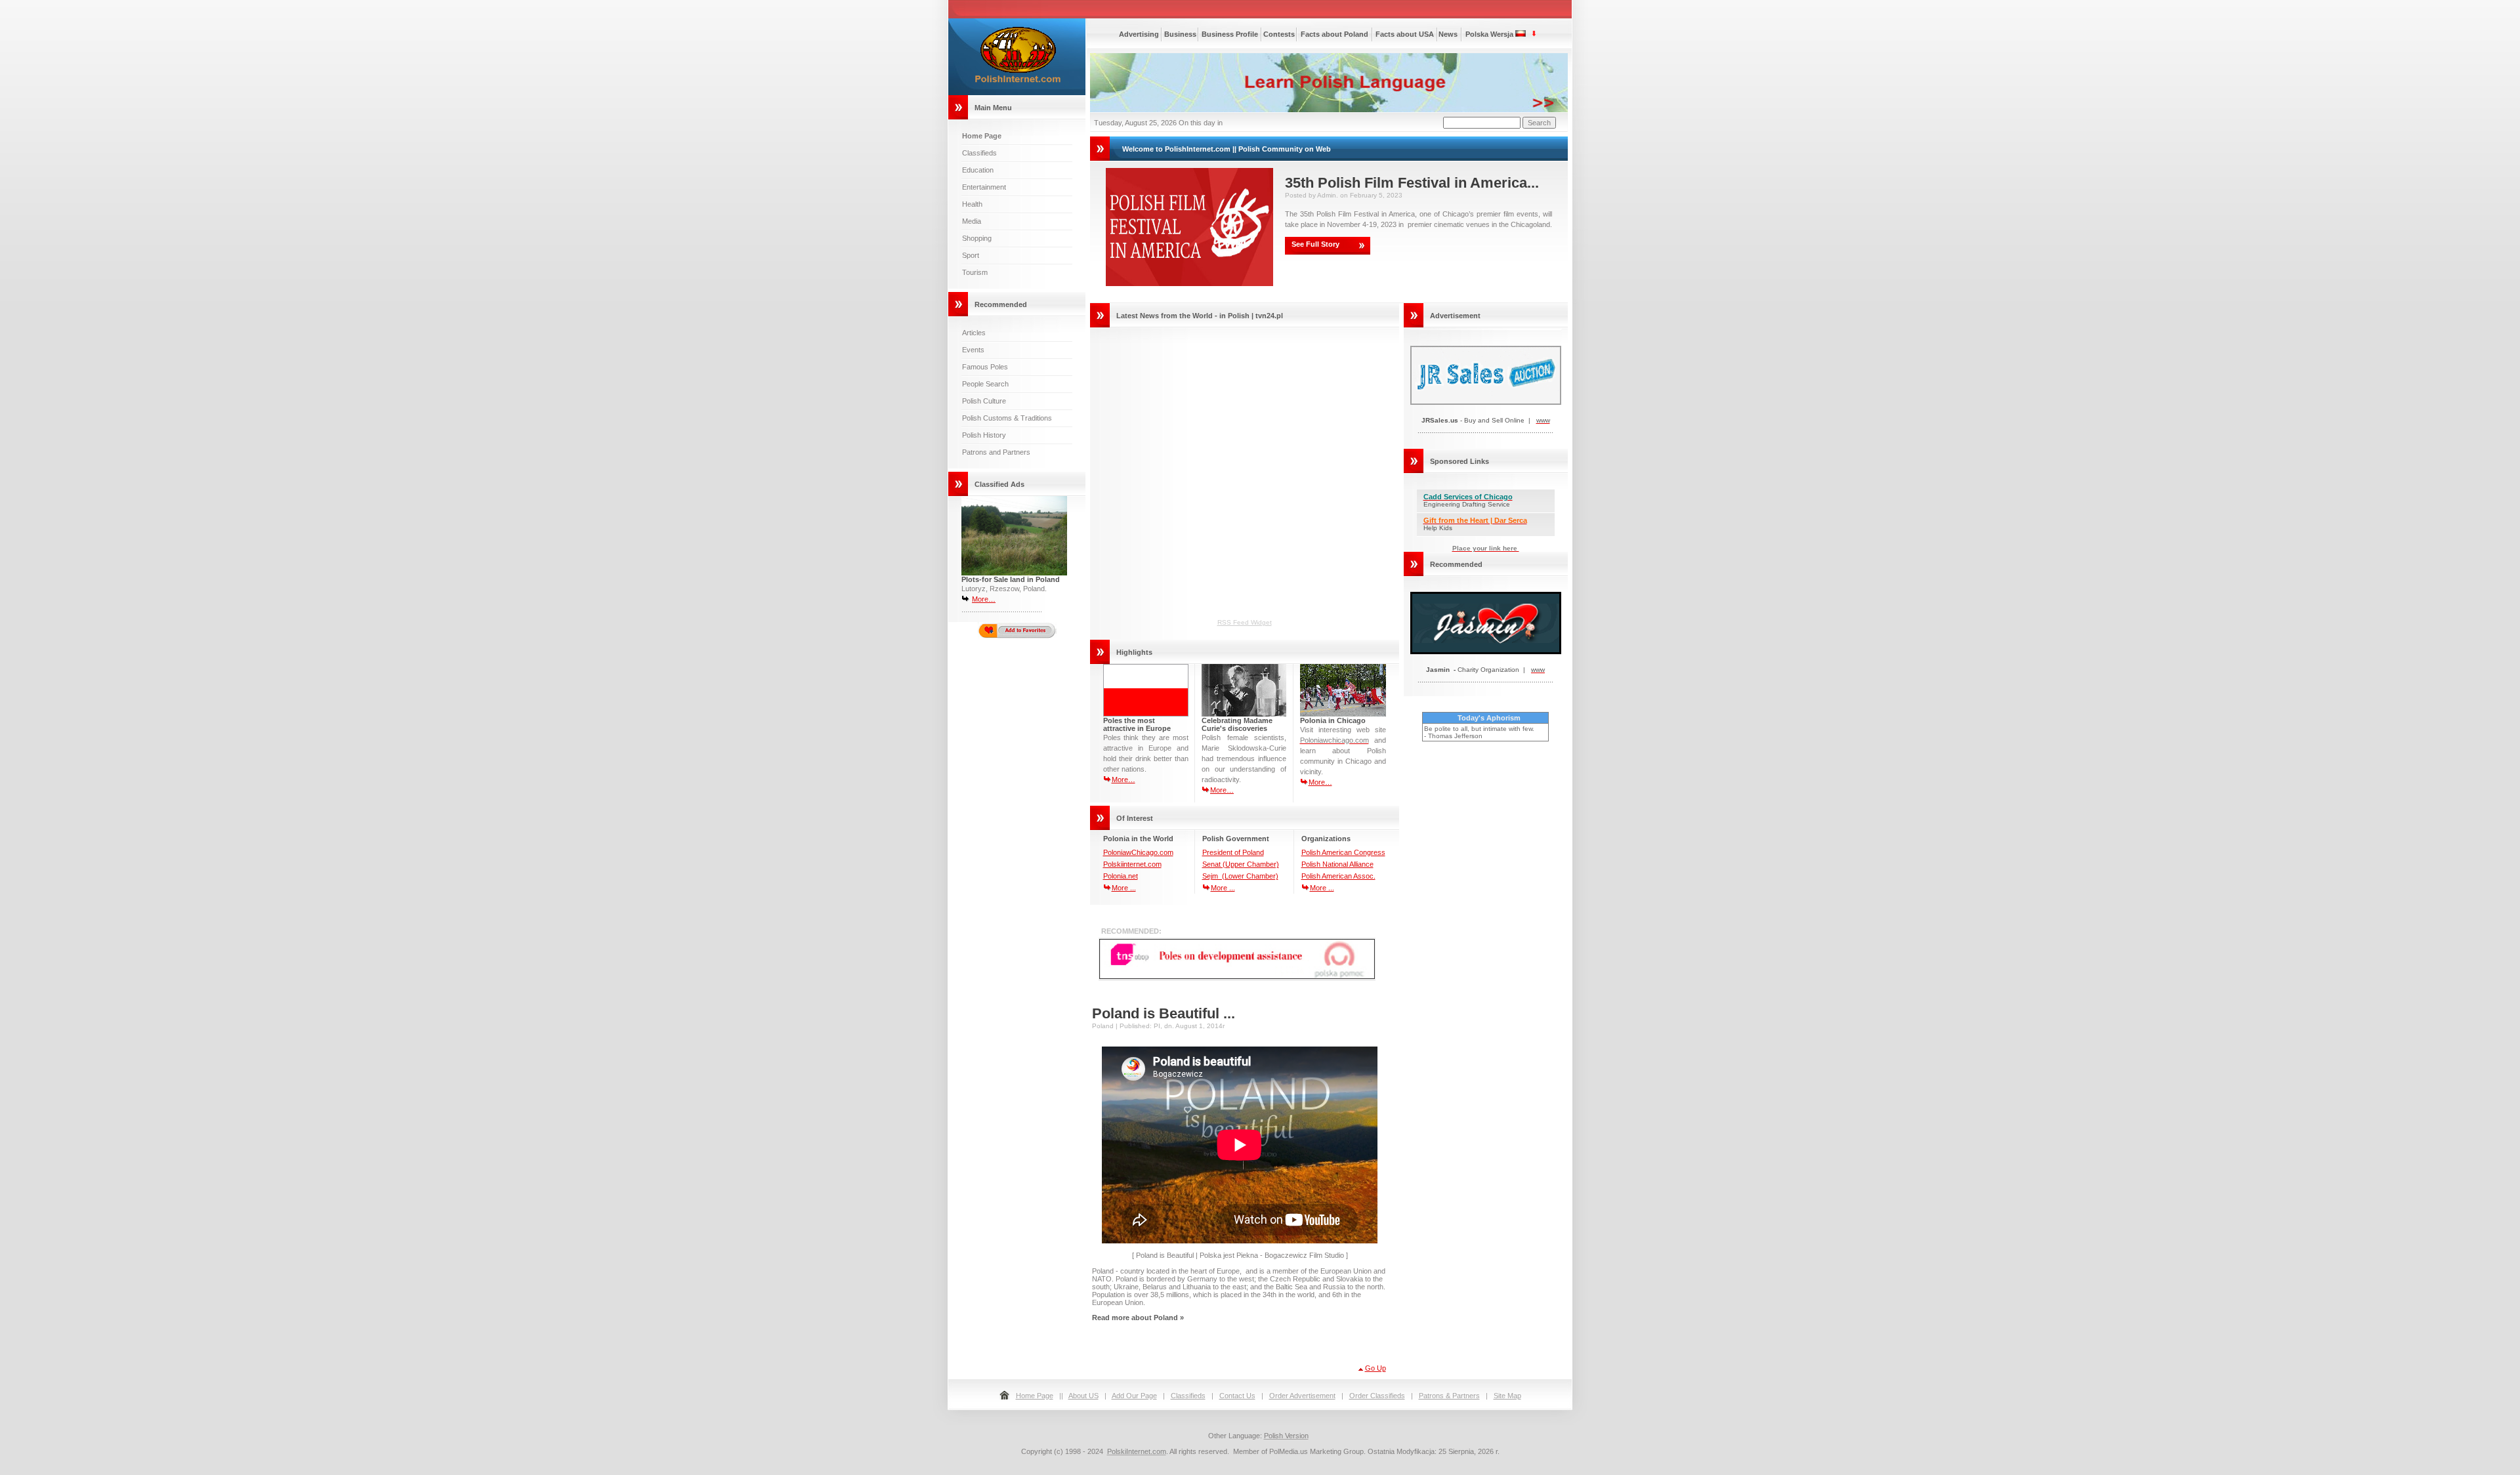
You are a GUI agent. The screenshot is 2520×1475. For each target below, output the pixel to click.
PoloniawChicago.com (1138, 852)
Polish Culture (984, 401)
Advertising (1139, 34)
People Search (985, 384)
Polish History (984, 435)
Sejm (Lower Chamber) (1240, 876)
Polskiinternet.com (1132, 864)
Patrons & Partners (1449, 1396)
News (1448, 34)
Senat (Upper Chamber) (1241, 864)
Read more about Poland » (1138, 1318)
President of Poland (1233, 852)
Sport (971, 255)
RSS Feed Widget (1245, 622)
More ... (1124, 888)
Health (972, 204)
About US (1083, 1396)
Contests (1279, 34)
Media (972, 221)
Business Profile (1230, 34)
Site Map (1507, 1396)
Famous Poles (985, 367)
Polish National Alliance (1337, 864)
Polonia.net (1121, 876)
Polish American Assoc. (1338, 876)
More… (984, 599)
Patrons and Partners (996, 452)
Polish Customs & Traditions (1007, 418)
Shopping (977, 238)
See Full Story (1315, 244)
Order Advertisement (1302, 1396)
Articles (974, 333)
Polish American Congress (1343, 852)
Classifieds (979, 153)
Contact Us (1237, 1396)
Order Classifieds (1377, 1396)
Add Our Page (1134, 1396)
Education (978, 170)
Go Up (1375, 1368)
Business (1180, 34)
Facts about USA (1405, 34)
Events (973, 350)
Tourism (975, 272)
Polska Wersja (1489, 34)
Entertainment (984, 187)
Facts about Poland (1334, 34)
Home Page (1035, 1396)
